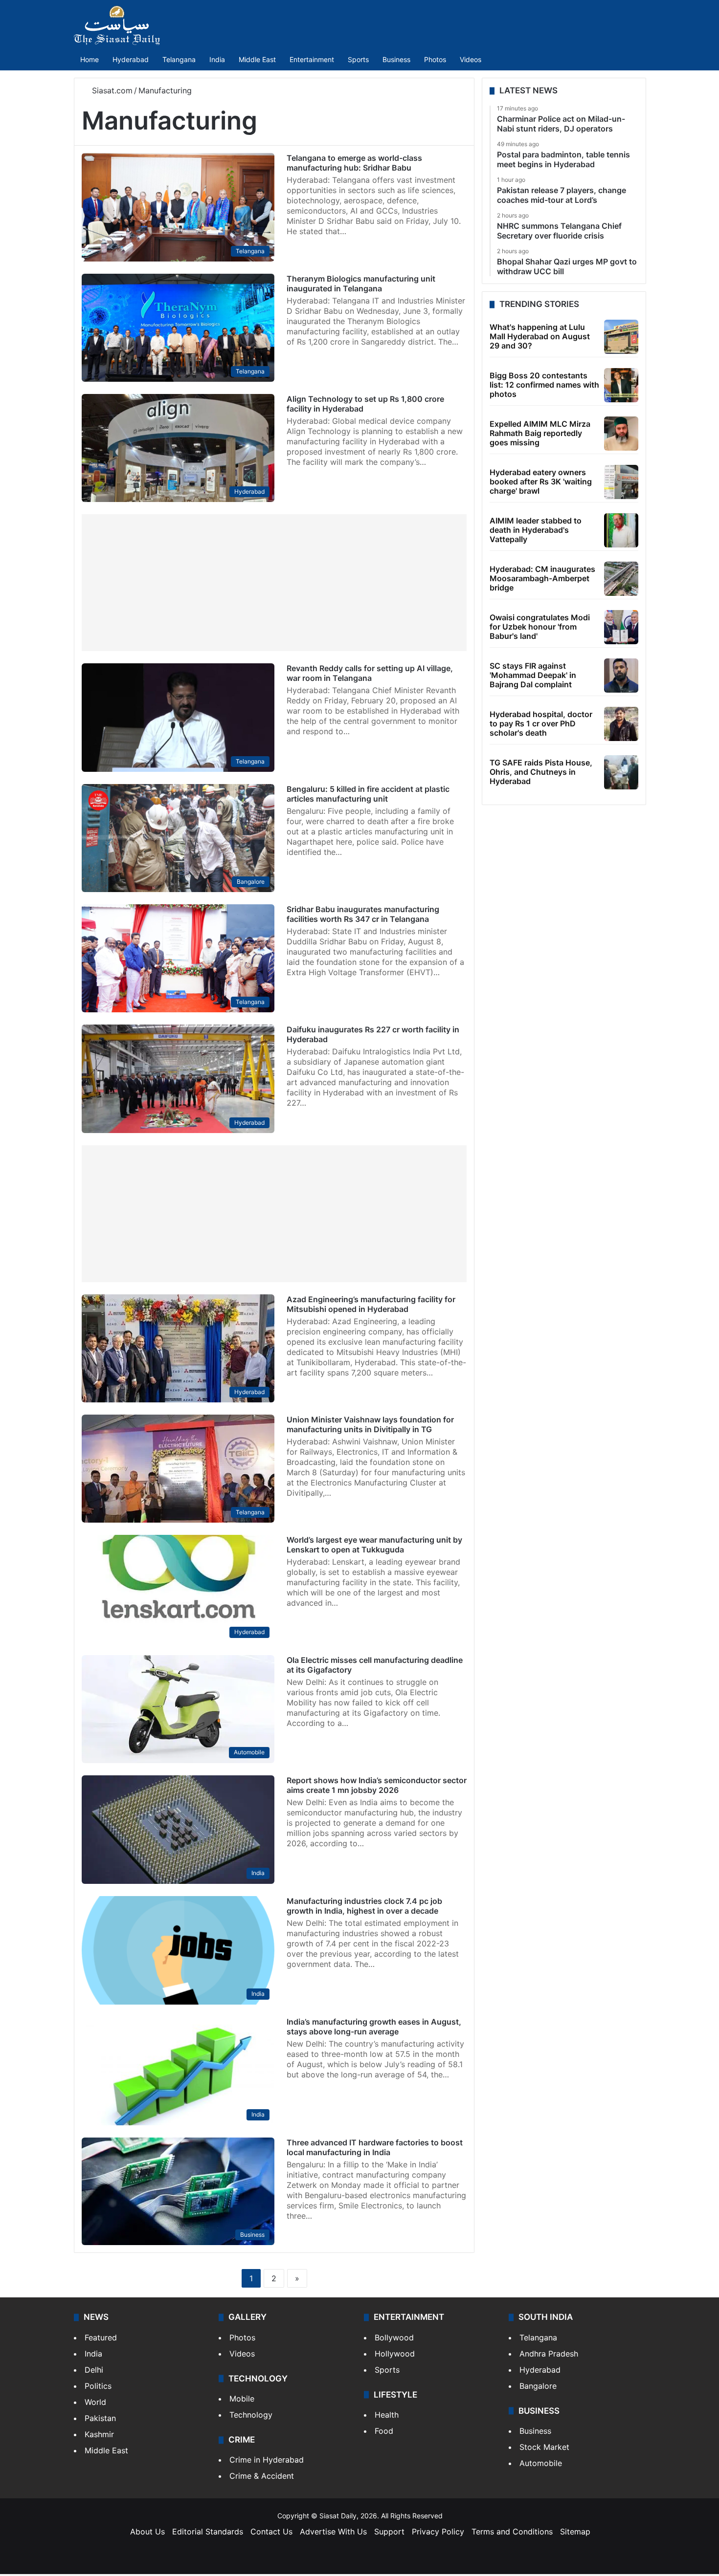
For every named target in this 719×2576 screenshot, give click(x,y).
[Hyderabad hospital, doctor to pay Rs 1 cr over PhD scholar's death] (621, 724)
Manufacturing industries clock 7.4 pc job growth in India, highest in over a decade (364, 1906)
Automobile (541, 2463)
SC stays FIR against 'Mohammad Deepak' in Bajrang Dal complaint (533, 675)
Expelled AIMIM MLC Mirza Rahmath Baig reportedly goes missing (540, 433)
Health (387, 2415)
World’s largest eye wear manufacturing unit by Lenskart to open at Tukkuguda (374, 1545)
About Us (147, 2532)
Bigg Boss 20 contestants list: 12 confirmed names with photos (544, 385)
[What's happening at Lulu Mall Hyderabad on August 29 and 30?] (621, 337)
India (217, 59)
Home (90, 59)
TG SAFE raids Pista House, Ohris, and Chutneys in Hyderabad (541, 772)
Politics (98, 2386)
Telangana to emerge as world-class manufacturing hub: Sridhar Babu (354, 163)
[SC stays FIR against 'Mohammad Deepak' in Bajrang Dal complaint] (621, 676)
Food (384, 2431)
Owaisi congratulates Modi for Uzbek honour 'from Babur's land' (540, 627)
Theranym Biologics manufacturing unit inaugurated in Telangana (361, 284)
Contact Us (271, 2532)
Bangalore (538, 2386)
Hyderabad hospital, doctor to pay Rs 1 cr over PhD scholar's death (541, 723)
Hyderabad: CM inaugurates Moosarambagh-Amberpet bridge (542, 578)
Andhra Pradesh (549, 2354)
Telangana (179, 59)
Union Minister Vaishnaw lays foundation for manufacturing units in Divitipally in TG (370, 1424)
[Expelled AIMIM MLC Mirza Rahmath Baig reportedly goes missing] (621, 434)
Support (389, 2532)
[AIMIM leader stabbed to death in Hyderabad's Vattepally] (621, 530)
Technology (251, 2415)
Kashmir (99, 2434)
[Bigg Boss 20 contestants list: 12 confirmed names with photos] (621, 385)
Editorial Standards (208, 2532)
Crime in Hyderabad (267, 2460)
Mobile (242, 2399)
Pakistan (100, 2418)
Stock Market (544, 2447)
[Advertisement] (274, 583)
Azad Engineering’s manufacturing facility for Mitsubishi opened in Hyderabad (371, 1304)
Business (396, 59)
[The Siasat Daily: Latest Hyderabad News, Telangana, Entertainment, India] (117, 25)
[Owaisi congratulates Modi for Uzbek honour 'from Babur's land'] (621, 627)
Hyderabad (131, 59)
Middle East (257, 59)
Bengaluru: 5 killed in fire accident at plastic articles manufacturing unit (368, 794)
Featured (101, 2337)
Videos (471, 59)
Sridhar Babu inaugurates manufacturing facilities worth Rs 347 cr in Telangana (363, 914)
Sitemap (575, 2532)
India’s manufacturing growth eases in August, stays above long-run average (374, 2027)
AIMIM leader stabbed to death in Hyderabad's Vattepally (536, 530)
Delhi (94, 2370)
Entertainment (312, 59)
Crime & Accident (262, 2476)
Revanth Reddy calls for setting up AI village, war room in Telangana (370, 673)
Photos (435, 59)
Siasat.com (111, 90)
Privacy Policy (438, 2532)
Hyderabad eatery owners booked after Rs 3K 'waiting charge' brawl (541, 481)
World (95, 2402)
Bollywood (394, 2337)
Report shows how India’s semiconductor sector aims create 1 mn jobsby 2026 (377, 1785)
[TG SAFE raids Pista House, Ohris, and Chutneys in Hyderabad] (621, 772)
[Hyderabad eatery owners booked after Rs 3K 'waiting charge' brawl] (621, 482)
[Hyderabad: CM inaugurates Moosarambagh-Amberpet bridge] (621, 579)
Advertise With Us (333, 2532)
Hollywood (395, 2354)
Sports (358, 59)
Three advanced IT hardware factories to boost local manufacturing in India (375, 2147)
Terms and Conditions (512, 2532)
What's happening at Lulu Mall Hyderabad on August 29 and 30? (540, 336)
